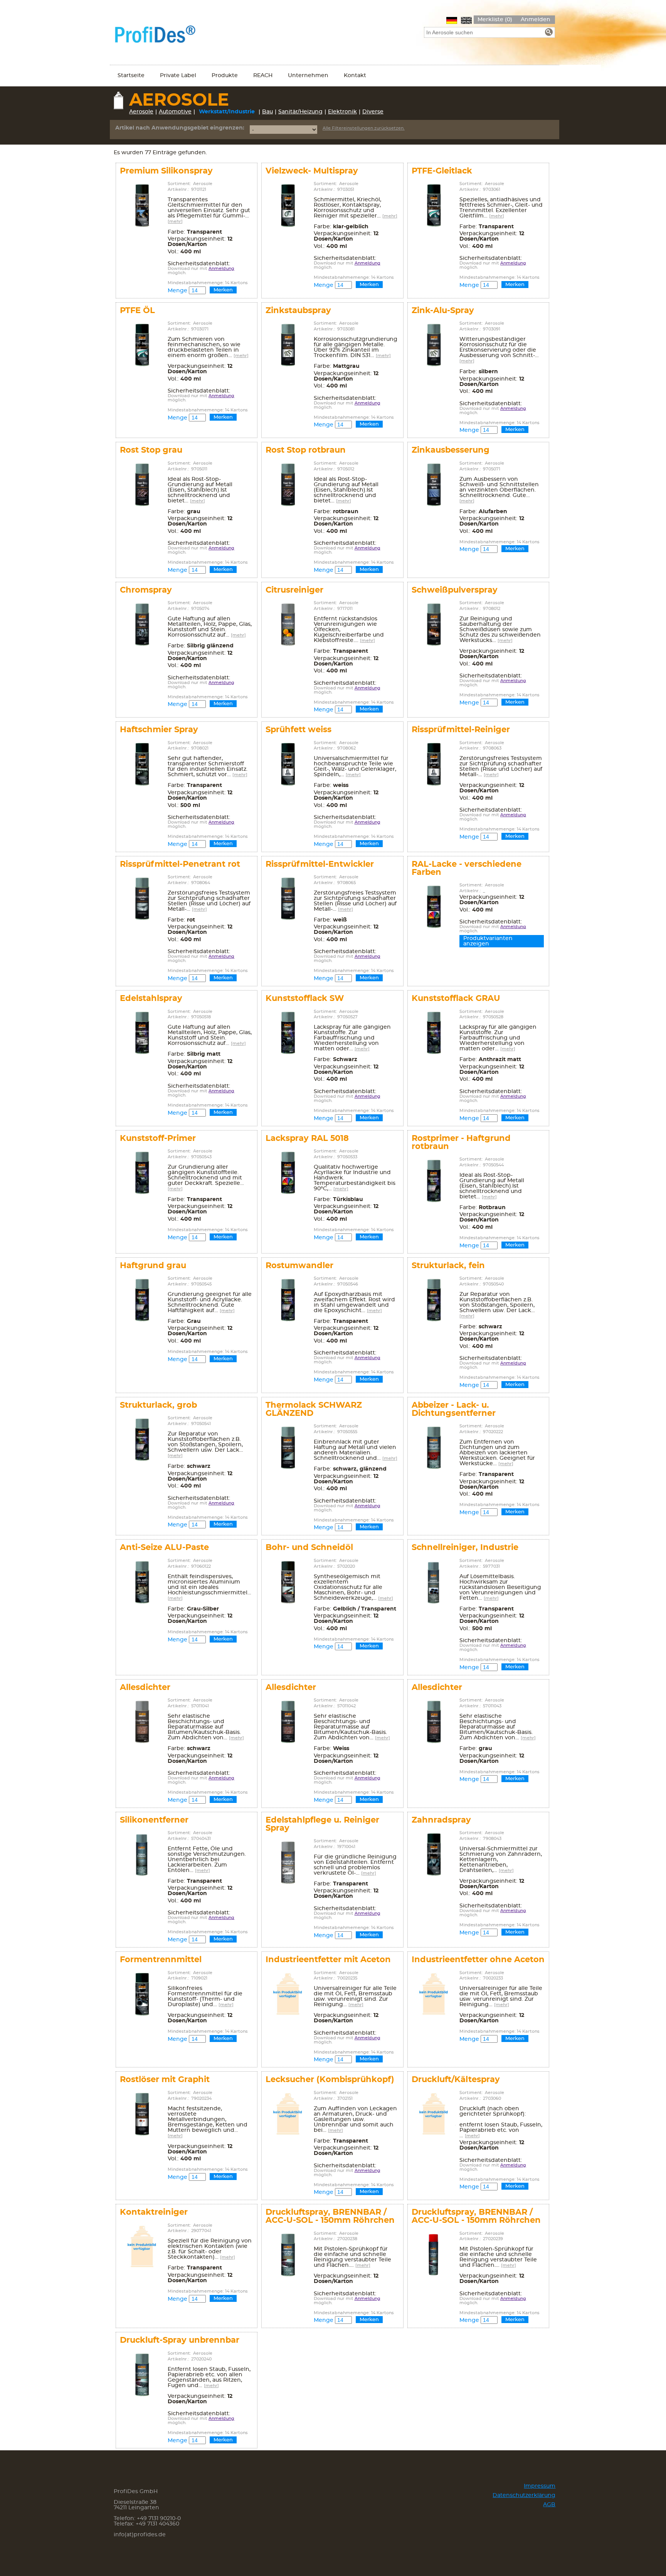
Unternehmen (308, 76)
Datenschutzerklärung (524, 2495)
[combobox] (489, 32)
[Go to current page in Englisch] (466, 20)
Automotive (175, 112)
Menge (177, 291)
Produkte (225, 76)
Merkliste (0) (495, 20)
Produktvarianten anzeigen (488, 941)
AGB (549, 2505)
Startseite (131, 76)
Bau (267, 112)
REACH (263, 76)
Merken (223, 290)
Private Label (178, 76)
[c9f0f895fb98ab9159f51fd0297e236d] (549, 33)
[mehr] (175, 222)
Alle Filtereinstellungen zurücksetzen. (364, 128)
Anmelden (536, 20)
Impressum (540, 2486)
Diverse (373, 112)
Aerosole (141, 112)
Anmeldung (221, 269)
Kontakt (355, 76)
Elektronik (342, 112)
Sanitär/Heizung (300, 112)
